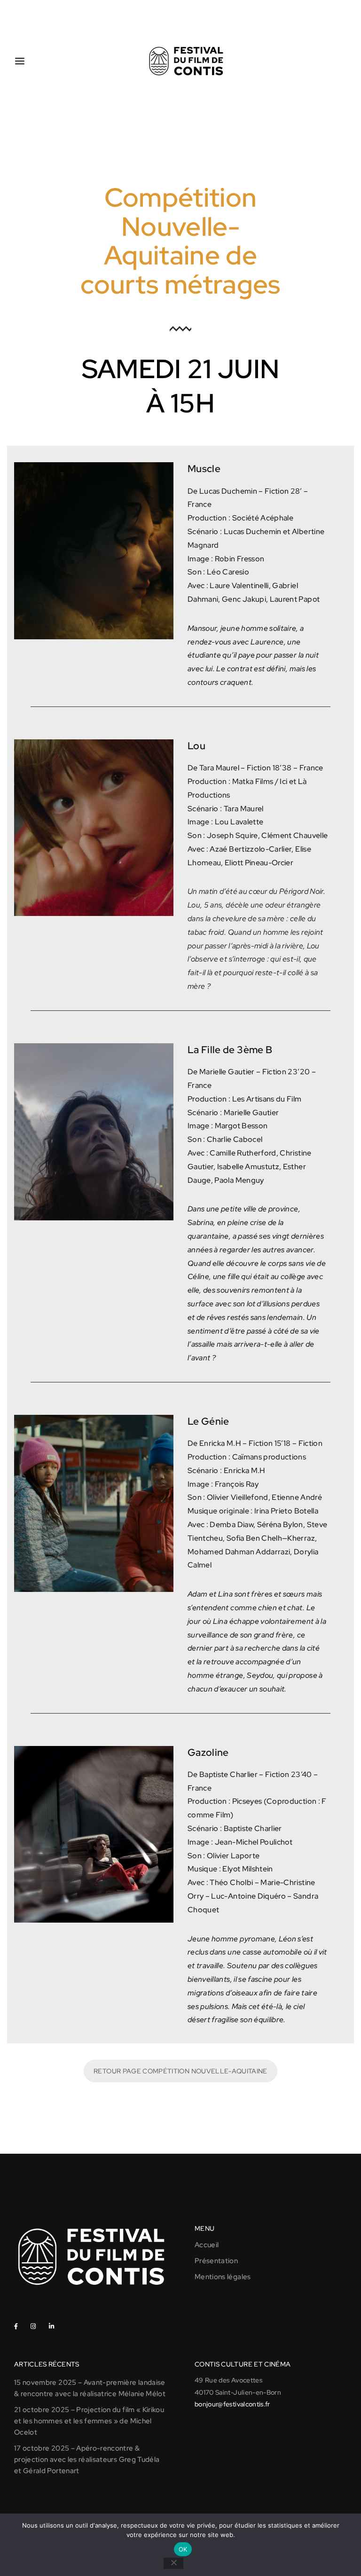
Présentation (216, 2261)
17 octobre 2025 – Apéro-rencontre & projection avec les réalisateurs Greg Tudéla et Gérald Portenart (87, 2460)
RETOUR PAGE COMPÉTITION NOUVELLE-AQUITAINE (180, 2071)
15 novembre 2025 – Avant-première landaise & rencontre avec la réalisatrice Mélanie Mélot (90, 2388)
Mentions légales (223, 2277)
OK (183, 2549)
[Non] (173, 2563)
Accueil (207, 2245)
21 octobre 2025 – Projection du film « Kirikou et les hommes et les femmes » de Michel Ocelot (89, 2421)
